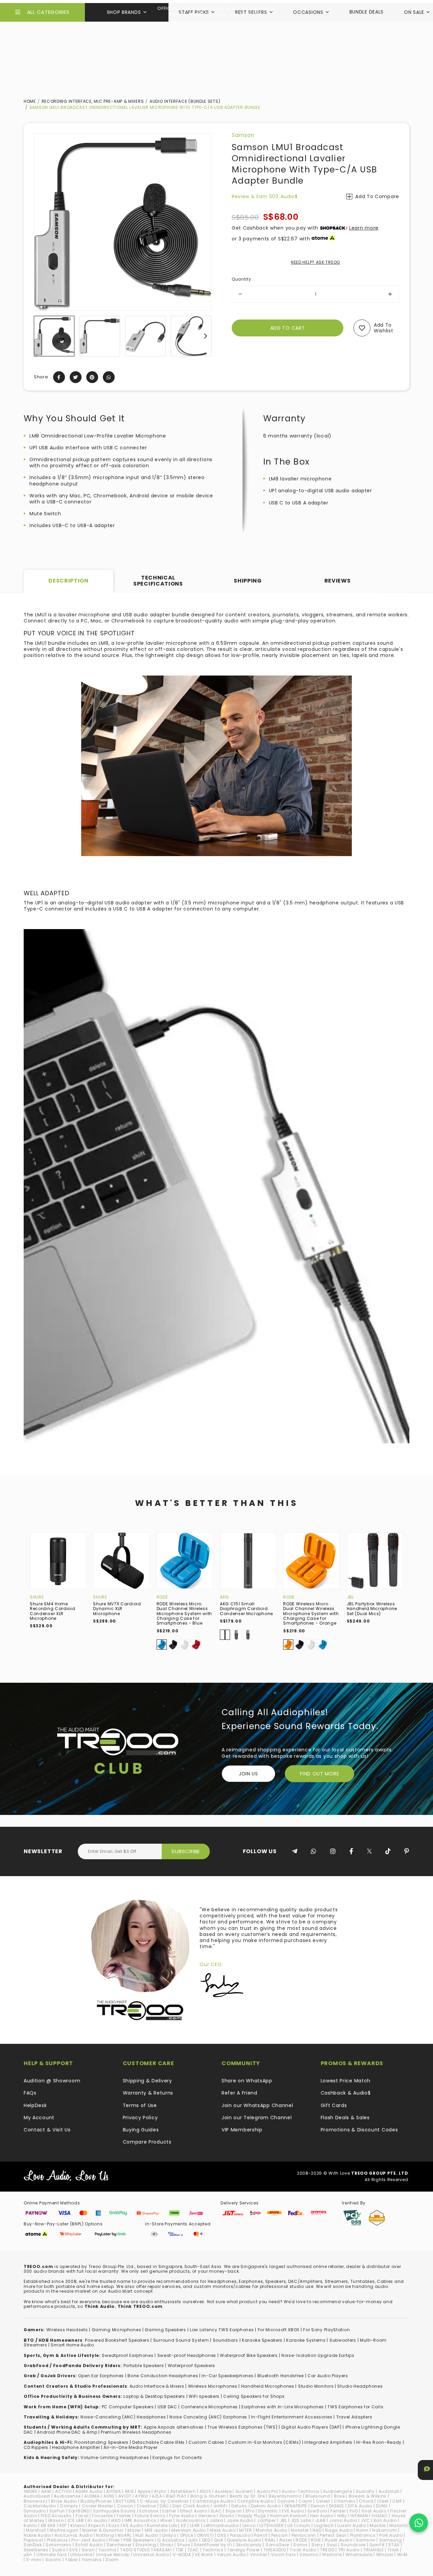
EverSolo (317, 2511)
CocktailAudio (40, 2506)
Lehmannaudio (221, 2525)
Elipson (234, 2511)
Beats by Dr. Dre (247, 2496)
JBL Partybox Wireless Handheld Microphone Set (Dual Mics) (372, 1609)
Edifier (169, 2511)
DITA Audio (360, 2506)
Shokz (167, 2545)
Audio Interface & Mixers (157, 2386)
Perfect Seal (333, 2535)
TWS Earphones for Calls (355, 2407)
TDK (180, 2550)
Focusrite (102, 2516)
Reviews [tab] (338, 581)
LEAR (195, 2525)
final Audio (374, 2511)
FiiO (354, 2511)
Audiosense (67, 2496)
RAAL (270, 2540)
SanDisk (33, 2545)
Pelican (280, 2535)
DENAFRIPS (296, 2506)
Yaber (72, 2560)
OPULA (187, 2535)
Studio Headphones (360, 2386)
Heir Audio (322, 2516)
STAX (394, 2545)
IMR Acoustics (140, 2520)
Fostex (124, 2516)
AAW (46, 2491)
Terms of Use (140, 2105)
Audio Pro (267, 2491)
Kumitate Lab (162, 2525)
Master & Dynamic (103, 2530)
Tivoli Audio (303, 2550)
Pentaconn (304, 2535)
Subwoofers (343, 2340)
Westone (332, 2555)
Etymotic (268, 2511)
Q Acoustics (171, 2540)
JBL (350, 1597)
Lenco (249, 2525)
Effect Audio (193, 2511)
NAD (317, 2530)
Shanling (146, 2545)
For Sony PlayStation (326, 2330)
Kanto (30, 2525)
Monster (300, 2530)
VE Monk (204, 2555)
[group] (54, 336)
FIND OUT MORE (320, 1774)
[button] (40, 336)
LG (290, 2525)
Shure (37, 1597)
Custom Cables (206, 2442)
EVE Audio (293, 2511)
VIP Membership (242, 2130)
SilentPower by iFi (213, 2545)
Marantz (399, 2525)
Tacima (107, 2550)
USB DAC (167, 2407)
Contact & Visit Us (47, 2130)
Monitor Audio (271, 2530)
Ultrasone (81, 2555)
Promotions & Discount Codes (359, 2130)
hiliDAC (380, 2516)
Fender (338, 2511)
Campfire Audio (256, 2501)
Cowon (125, 2506)
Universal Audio (151, 2555)
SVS (73, 2550)
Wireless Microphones (213, 2386)
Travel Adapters (354, 2417)
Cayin (305, 2501)
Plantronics (363, 2535)
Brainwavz (36, 2501)
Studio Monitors (316, 2386)
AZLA (157, 2496)
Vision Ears (283, 2555)
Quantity (242, 279)
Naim (362, 2530)
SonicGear (278, 2545)
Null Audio (147, 2535)
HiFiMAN (359, 2516)
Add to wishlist (384, 328)
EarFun (57, 2511)
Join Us (248, 1774)
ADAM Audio (89, 2491)
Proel (114, 2540)
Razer (286, 2540)
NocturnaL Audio (74, 2535)
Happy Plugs (252, 2516)
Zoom (112, 2560)
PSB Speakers (139, 2540)
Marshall (36, 2530)
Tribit (393, 2550)
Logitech (324, 2525)
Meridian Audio (189, 2530)
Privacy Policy (140, 2118)
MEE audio (156, 2530)
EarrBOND (79, 2511)
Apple (144, 2491)
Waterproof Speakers (191, 2366)
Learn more (364, 228)
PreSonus (58, 2540)
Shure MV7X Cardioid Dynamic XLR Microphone (117, 1609)
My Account (39, 2118)
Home (30, 101)
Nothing (105, 2535)
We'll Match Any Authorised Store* (216, 14)
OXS (222, 2535)
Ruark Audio (339, 2540)
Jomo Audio (343, 2520)
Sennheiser (119, 2545)
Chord (366, 2501)
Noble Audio (37, 2535)
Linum (304, 2525)
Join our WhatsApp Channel (257, 2105)
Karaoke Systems (306, 2340)
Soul (332, 2545)
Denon (318, 2506)
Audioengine (338, 2491)
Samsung (391, 2540)
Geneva (207, 2516)
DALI (164, 2506)
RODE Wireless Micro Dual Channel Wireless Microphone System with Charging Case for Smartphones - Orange (311, 1614)
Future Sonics (150, 2516)
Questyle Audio (244, 2540)
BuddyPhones (96, 2501)
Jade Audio (240, 2520)
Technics (213, 2550)
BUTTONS (126, 2501)
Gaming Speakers (165, 2330)
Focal (82, 2516)
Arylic (160, 2491)
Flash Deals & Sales (345, 2118)
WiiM (402, 2555)
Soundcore (353, 2545)
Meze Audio (223, 2530)
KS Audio (133, 2525)
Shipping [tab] (248, 581)
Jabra (216, 2520)
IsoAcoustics (191, 2520)
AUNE (109, 2496)
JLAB (321, 2520)
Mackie (378, 2525)
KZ (184, 2525)
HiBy (342, 2516)
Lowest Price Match (346, 2081)
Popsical (33, 2540)
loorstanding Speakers (102, 2442)
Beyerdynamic (285, 2496)
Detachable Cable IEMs (158, 2442)
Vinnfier (259, 2555)
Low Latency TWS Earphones (222, 2330)
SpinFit (377, 2545)
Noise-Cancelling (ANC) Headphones (123, 2417)
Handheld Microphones (268, 2386)
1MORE (31, 2491)
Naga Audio (339, 2530)
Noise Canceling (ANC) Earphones (208, 2417)
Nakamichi (384, 2530)
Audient (244, 2491)
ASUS (206, 2491)
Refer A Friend (240, 2093)
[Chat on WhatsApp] (419, 2523)
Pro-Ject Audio (88, 2540)
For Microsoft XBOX (279, 2330)
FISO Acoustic (56, 2516)
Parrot (261, 2535)
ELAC (216, 2511)
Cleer (383, 2501)
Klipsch (97, 2525)
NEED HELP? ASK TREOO (315, 262)
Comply (69, 2506)
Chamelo (345, 2501)
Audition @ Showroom (52, 2081)
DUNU (382, 2506)
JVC (366, 2520)
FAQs (30, 2093)
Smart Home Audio (72, 2345)
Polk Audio (391, 2535)
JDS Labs (301, 2520)
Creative (146, 2506)
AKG (224, 1597)
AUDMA (92, 2496)
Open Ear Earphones (101, 2376)
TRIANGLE (374, 2550)
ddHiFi (221, 2506)
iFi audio (97, 2520)
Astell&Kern (183, 2491)
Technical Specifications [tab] (158, 581)
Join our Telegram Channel (257, 2118)
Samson (243, 135)
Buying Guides (141, 2130)
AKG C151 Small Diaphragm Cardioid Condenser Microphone (246, 1609)
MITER (246, 2530)
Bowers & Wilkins (368, 2496)
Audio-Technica (301, 2491)
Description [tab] (69, 581)
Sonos (301, 2545)
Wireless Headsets (67, 2330)
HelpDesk (35, 2105)
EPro (250, 2511)
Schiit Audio (89, 2545)
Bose (339, 2496)
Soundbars (225, 2340)
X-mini (34, 2560)
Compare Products (147, 2142)
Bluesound (318, 2496)
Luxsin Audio (351, 2525)
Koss (114, 2525)
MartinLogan (64, 2530)
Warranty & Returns (148, 2093)
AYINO (142, 2496)
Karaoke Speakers (262, 2340)
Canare (286, 2501)
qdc (193, 2540)
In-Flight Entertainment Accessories (292, 2417)
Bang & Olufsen (208, 2496)
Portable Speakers (144, 2366)
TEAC (193, 2550)
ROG (316, 2540)
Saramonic (59, 2545)
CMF (397, 2501)
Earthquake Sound (115, 2511)
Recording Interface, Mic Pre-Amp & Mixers (93, 101)
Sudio (59, 2550)
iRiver (166, 2520)
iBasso (56, 2520)
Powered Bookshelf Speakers (117, 2340)
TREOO (327, 2550)
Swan (88, 2550)
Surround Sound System (181, 2340)
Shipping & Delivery (147, 2081)
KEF (63, 2525)
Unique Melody (113, 2555)
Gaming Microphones (117, 2330)
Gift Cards (334, 2105)
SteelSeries (36, 2550)
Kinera (77, 2525)
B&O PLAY (176, 2496)
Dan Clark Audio (191, 2506)
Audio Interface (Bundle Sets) (185, 101)
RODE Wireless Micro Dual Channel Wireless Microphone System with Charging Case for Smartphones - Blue (184, 1614)
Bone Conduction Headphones (163, 2376)
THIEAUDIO (275, 2550)
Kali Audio (385, 2520)
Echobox (149, 2511)
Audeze (223, 2491)
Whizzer (385, 2555)
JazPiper (267, 2520)
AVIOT (125, 2496)
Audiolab (389, 2491)
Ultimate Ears (52, 2555)
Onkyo (169, 2535)
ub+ (28, 2555)
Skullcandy (249, 2545)
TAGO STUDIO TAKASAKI (146, 2550)
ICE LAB (76, 2520)
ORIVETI (205, 2535)
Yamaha (92, 2560)
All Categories (48, 12)
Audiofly (365, 2491)
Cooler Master (98, 2506)
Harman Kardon (288, 2516)
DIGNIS (337, 2506)
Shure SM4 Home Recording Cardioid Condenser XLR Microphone (53, 1611)
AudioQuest (37, 2496)
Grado (227, 2516)
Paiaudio (240, 2535)
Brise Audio (64, 2501)
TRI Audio (349, 2550)
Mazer (134, 2530)
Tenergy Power (244, 2550)
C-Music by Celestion (164, 2501)
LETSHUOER (271, 2525)
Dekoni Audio (266, 2506)
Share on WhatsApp (247, 2081)
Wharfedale (359, 2555)
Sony (317, 2545)
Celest (323, 2501)
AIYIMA (113, 2491)
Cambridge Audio (213, 2501)
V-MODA (182, 2555)
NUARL (125, 2535)
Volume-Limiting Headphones (115, 2457)
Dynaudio (35, 2511)
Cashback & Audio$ (346, 2093)
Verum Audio (232, 2555)
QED (206, 2540)
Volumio (309, 2555)
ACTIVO (63, 2491)
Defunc (239, 2506)
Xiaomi (53, 2560)
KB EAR (48, 2525)
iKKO (116, 2520)
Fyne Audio (182, 2516)
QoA (219, 2540)
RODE (162, 1597)
